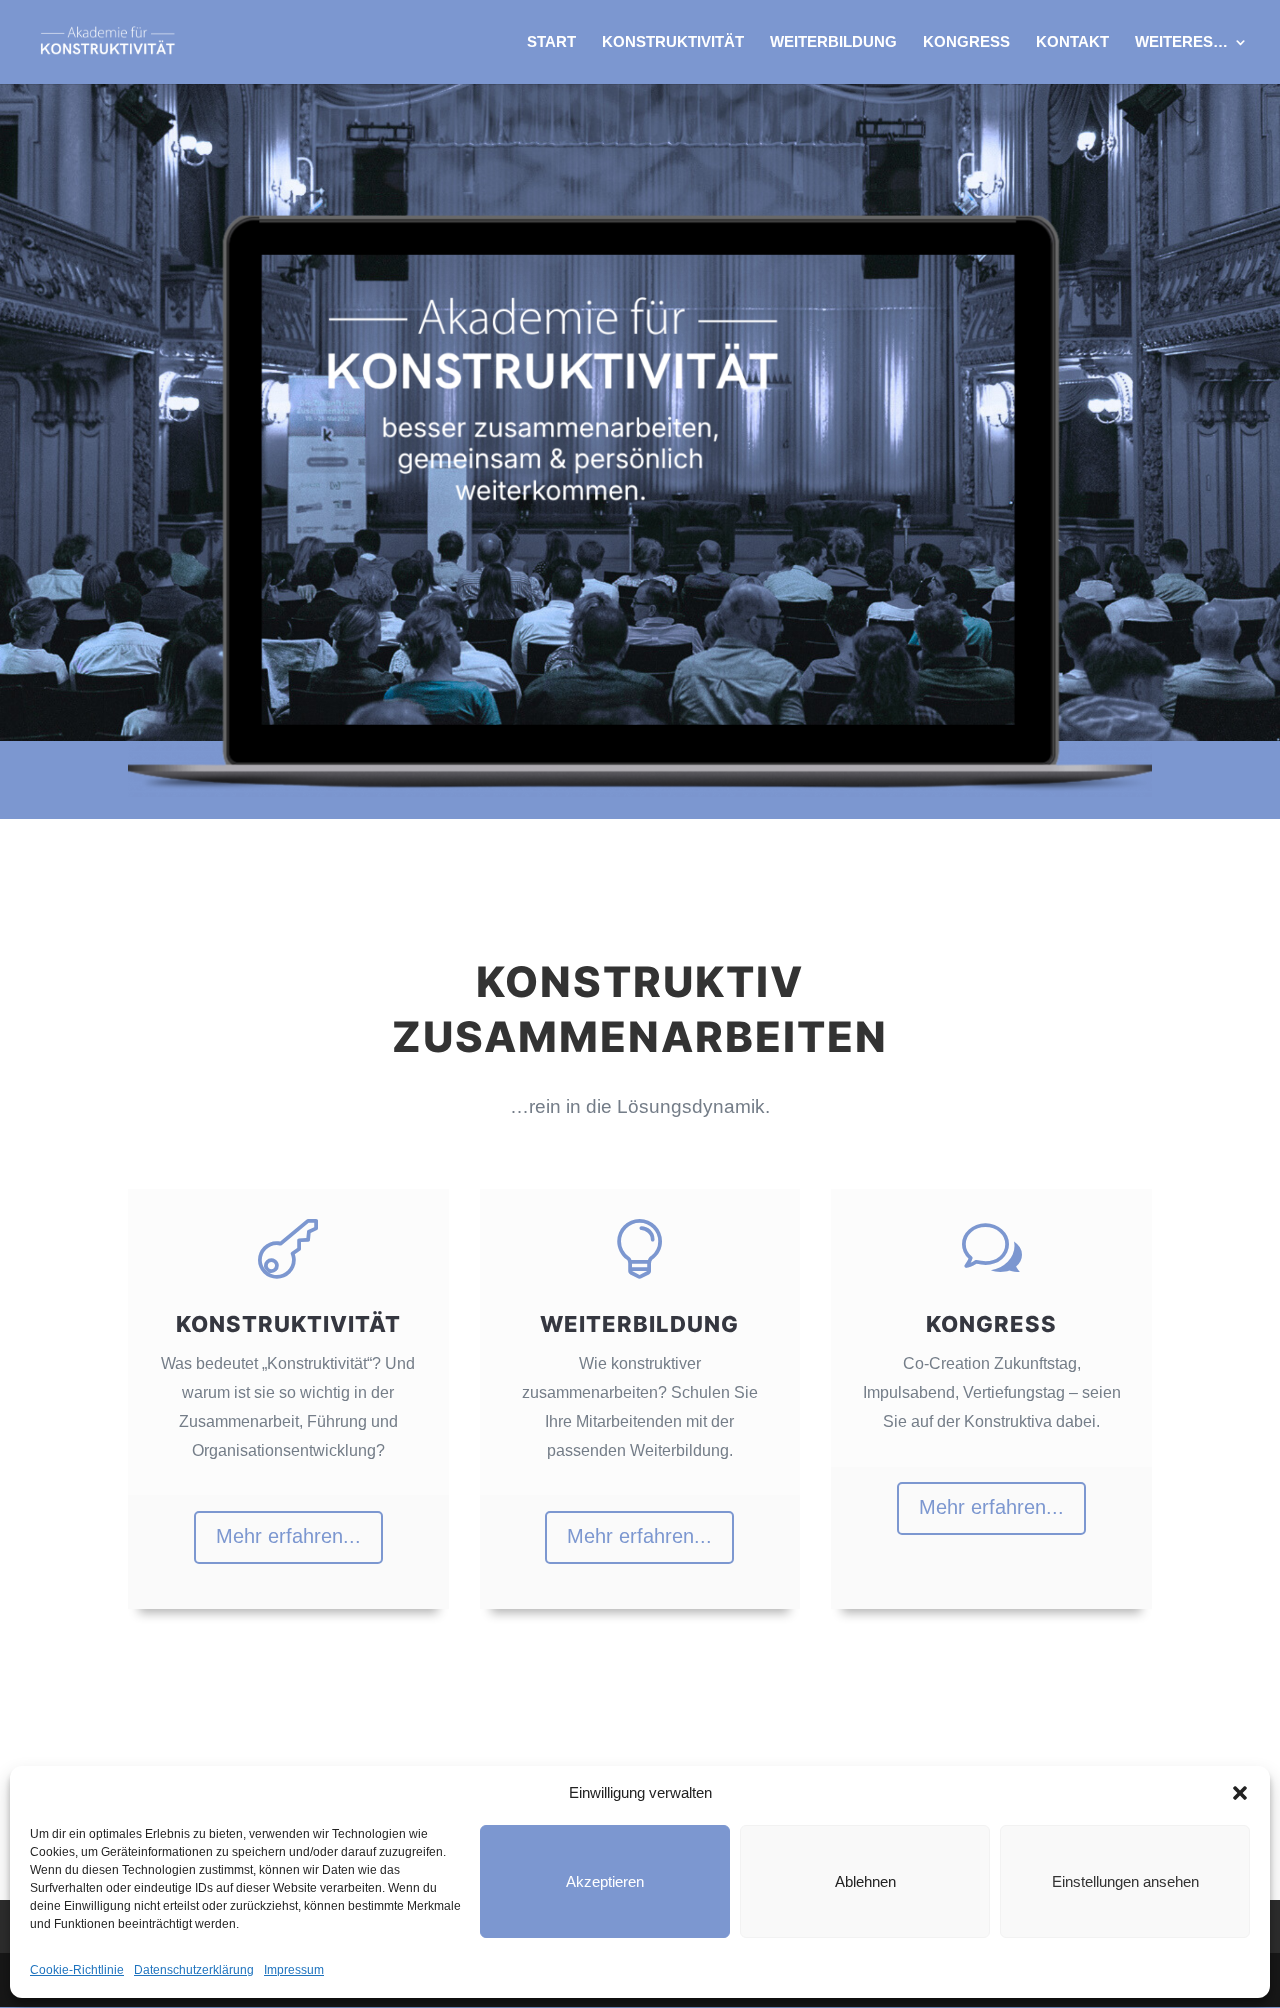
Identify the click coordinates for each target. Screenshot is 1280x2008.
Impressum (294, 1970)
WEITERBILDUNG (833, 42)
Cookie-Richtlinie (77, 1970)
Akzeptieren (605, 1881)
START (551, 42)
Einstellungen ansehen (1125, 1881)
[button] (1240, 1793)
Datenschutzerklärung (194, 1970)
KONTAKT (1072, 42)
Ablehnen (865, 1881)
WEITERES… (1181, 42)
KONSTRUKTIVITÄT (673, 42)
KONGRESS (966, 42)
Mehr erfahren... (288, 1536)
